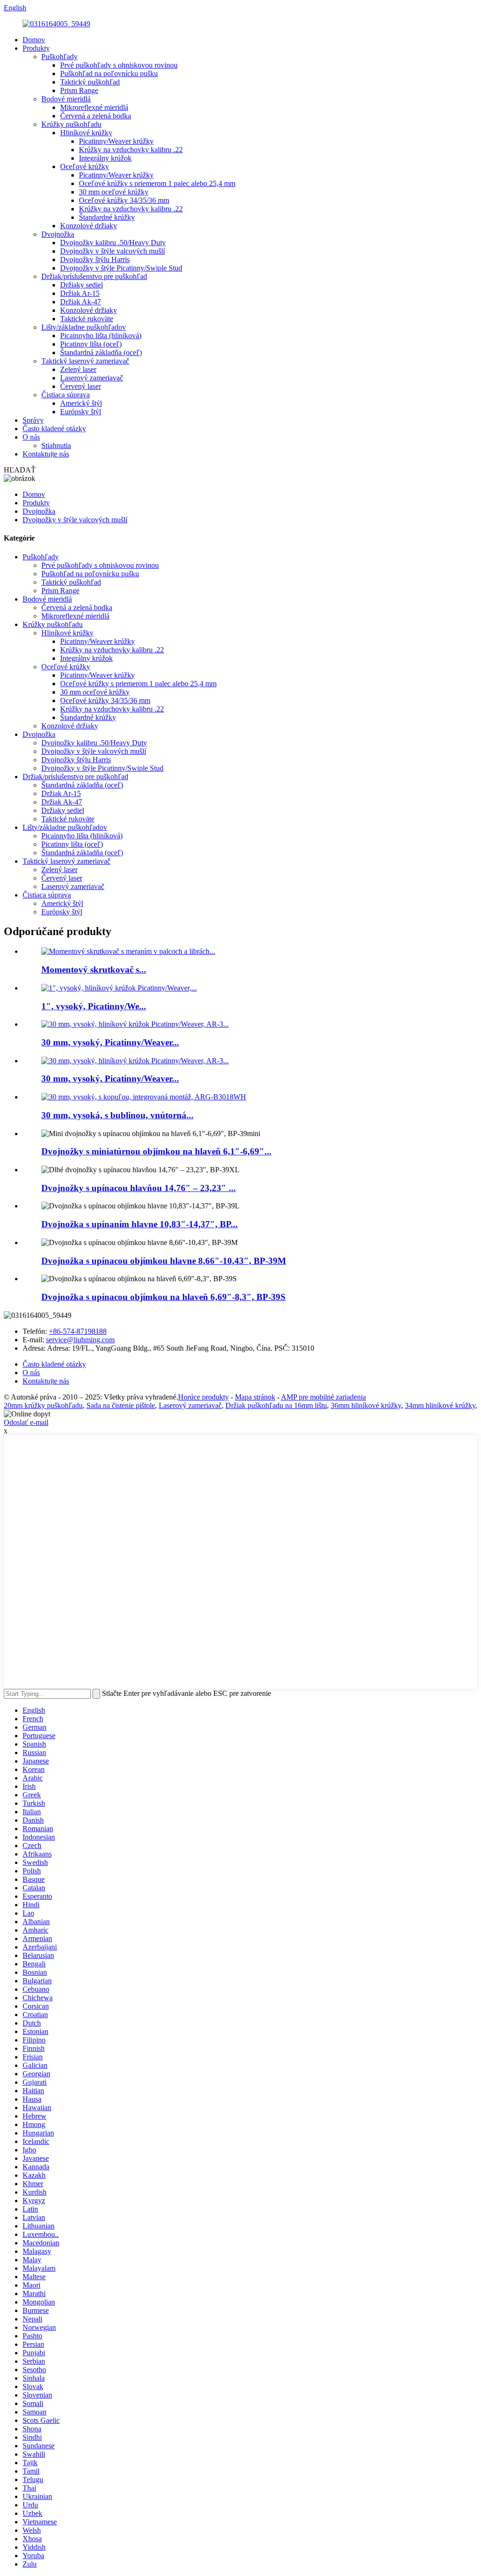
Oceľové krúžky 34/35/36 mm (124, 200)
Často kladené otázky (54, 429)
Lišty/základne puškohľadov (84, 327)
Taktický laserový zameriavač (85, 361)
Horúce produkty (203, 1397)
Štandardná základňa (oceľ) (101, 352)
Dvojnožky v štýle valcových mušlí (112, 251)
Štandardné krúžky (107, 217)
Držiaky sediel (81, 285)
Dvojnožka (58, 234)
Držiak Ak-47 (81, 302)
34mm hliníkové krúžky (440, 1405)
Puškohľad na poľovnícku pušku (109, 73)
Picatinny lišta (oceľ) (91, 344)
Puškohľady (59, 57)
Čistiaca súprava (66, 395)
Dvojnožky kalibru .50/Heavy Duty (113, 243)
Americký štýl (81, 403)
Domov (34, 40)
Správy (33, 420)
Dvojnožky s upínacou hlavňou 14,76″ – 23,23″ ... (139, 1188)
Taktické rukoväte (87, 319)
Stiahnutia (56, 445)
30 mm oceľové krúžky (114, 192)
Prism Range (79, 90)
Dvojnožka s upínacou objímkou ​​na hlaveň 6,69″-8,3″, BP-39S (163, 1297)
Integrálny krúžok (105, 158)
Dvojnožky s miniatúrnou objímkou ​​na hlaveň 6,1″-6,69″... (156, 1151)
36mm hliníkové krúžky (366, 1405)
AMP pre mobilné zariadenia (323, 1397)
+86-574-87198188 (78, 1331)
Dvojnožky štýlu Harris (95, 259)
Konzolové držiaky (89, 226)
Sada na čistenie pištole (121, 1405)
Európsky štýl (81, 412)
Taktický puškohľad (90, 82)
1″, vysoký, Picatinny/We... (94, 1006)
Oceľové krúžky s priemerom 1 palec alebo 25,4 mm (157, 183)
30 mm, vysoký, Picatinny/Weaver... (110, 1042)
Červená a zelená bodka (96, 116)
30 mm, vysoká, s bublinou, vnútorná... (117, 1115)
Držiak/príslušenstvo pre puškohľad (94, 276)
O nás (31, 437)
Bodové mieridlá (66, 99)
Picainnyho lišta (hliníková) (101, 336)
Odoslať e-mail (26, 1422)
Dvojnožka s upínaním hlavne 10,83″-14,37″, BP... (140, 1224)
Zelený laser (78, 369)
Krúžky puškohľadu (71, 124)
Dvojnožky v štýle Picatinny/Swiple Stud (121, 268)
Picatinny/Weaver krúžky (116, 141)
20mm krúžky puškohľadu (43, 1405)
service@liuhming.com (80, 1340)
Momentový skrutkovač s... (94, 970)
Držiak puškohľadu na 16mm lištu (276, 1405)
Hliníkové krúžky (86, 133)
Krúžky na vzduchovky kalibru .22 (131, 150)
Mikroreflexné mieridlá (94, 107)
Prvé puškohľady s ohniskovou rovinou (119, 65)
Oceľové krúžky (85, 166)
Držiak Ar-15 (80, 293)
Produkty (36, 48)
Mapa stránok (255, 1397)
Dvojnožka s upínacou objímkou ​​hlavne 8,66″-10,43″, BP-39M (164, 1261)
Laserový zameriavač (92, 378)
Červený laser (81, 386)
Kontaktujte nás (46, 454)
